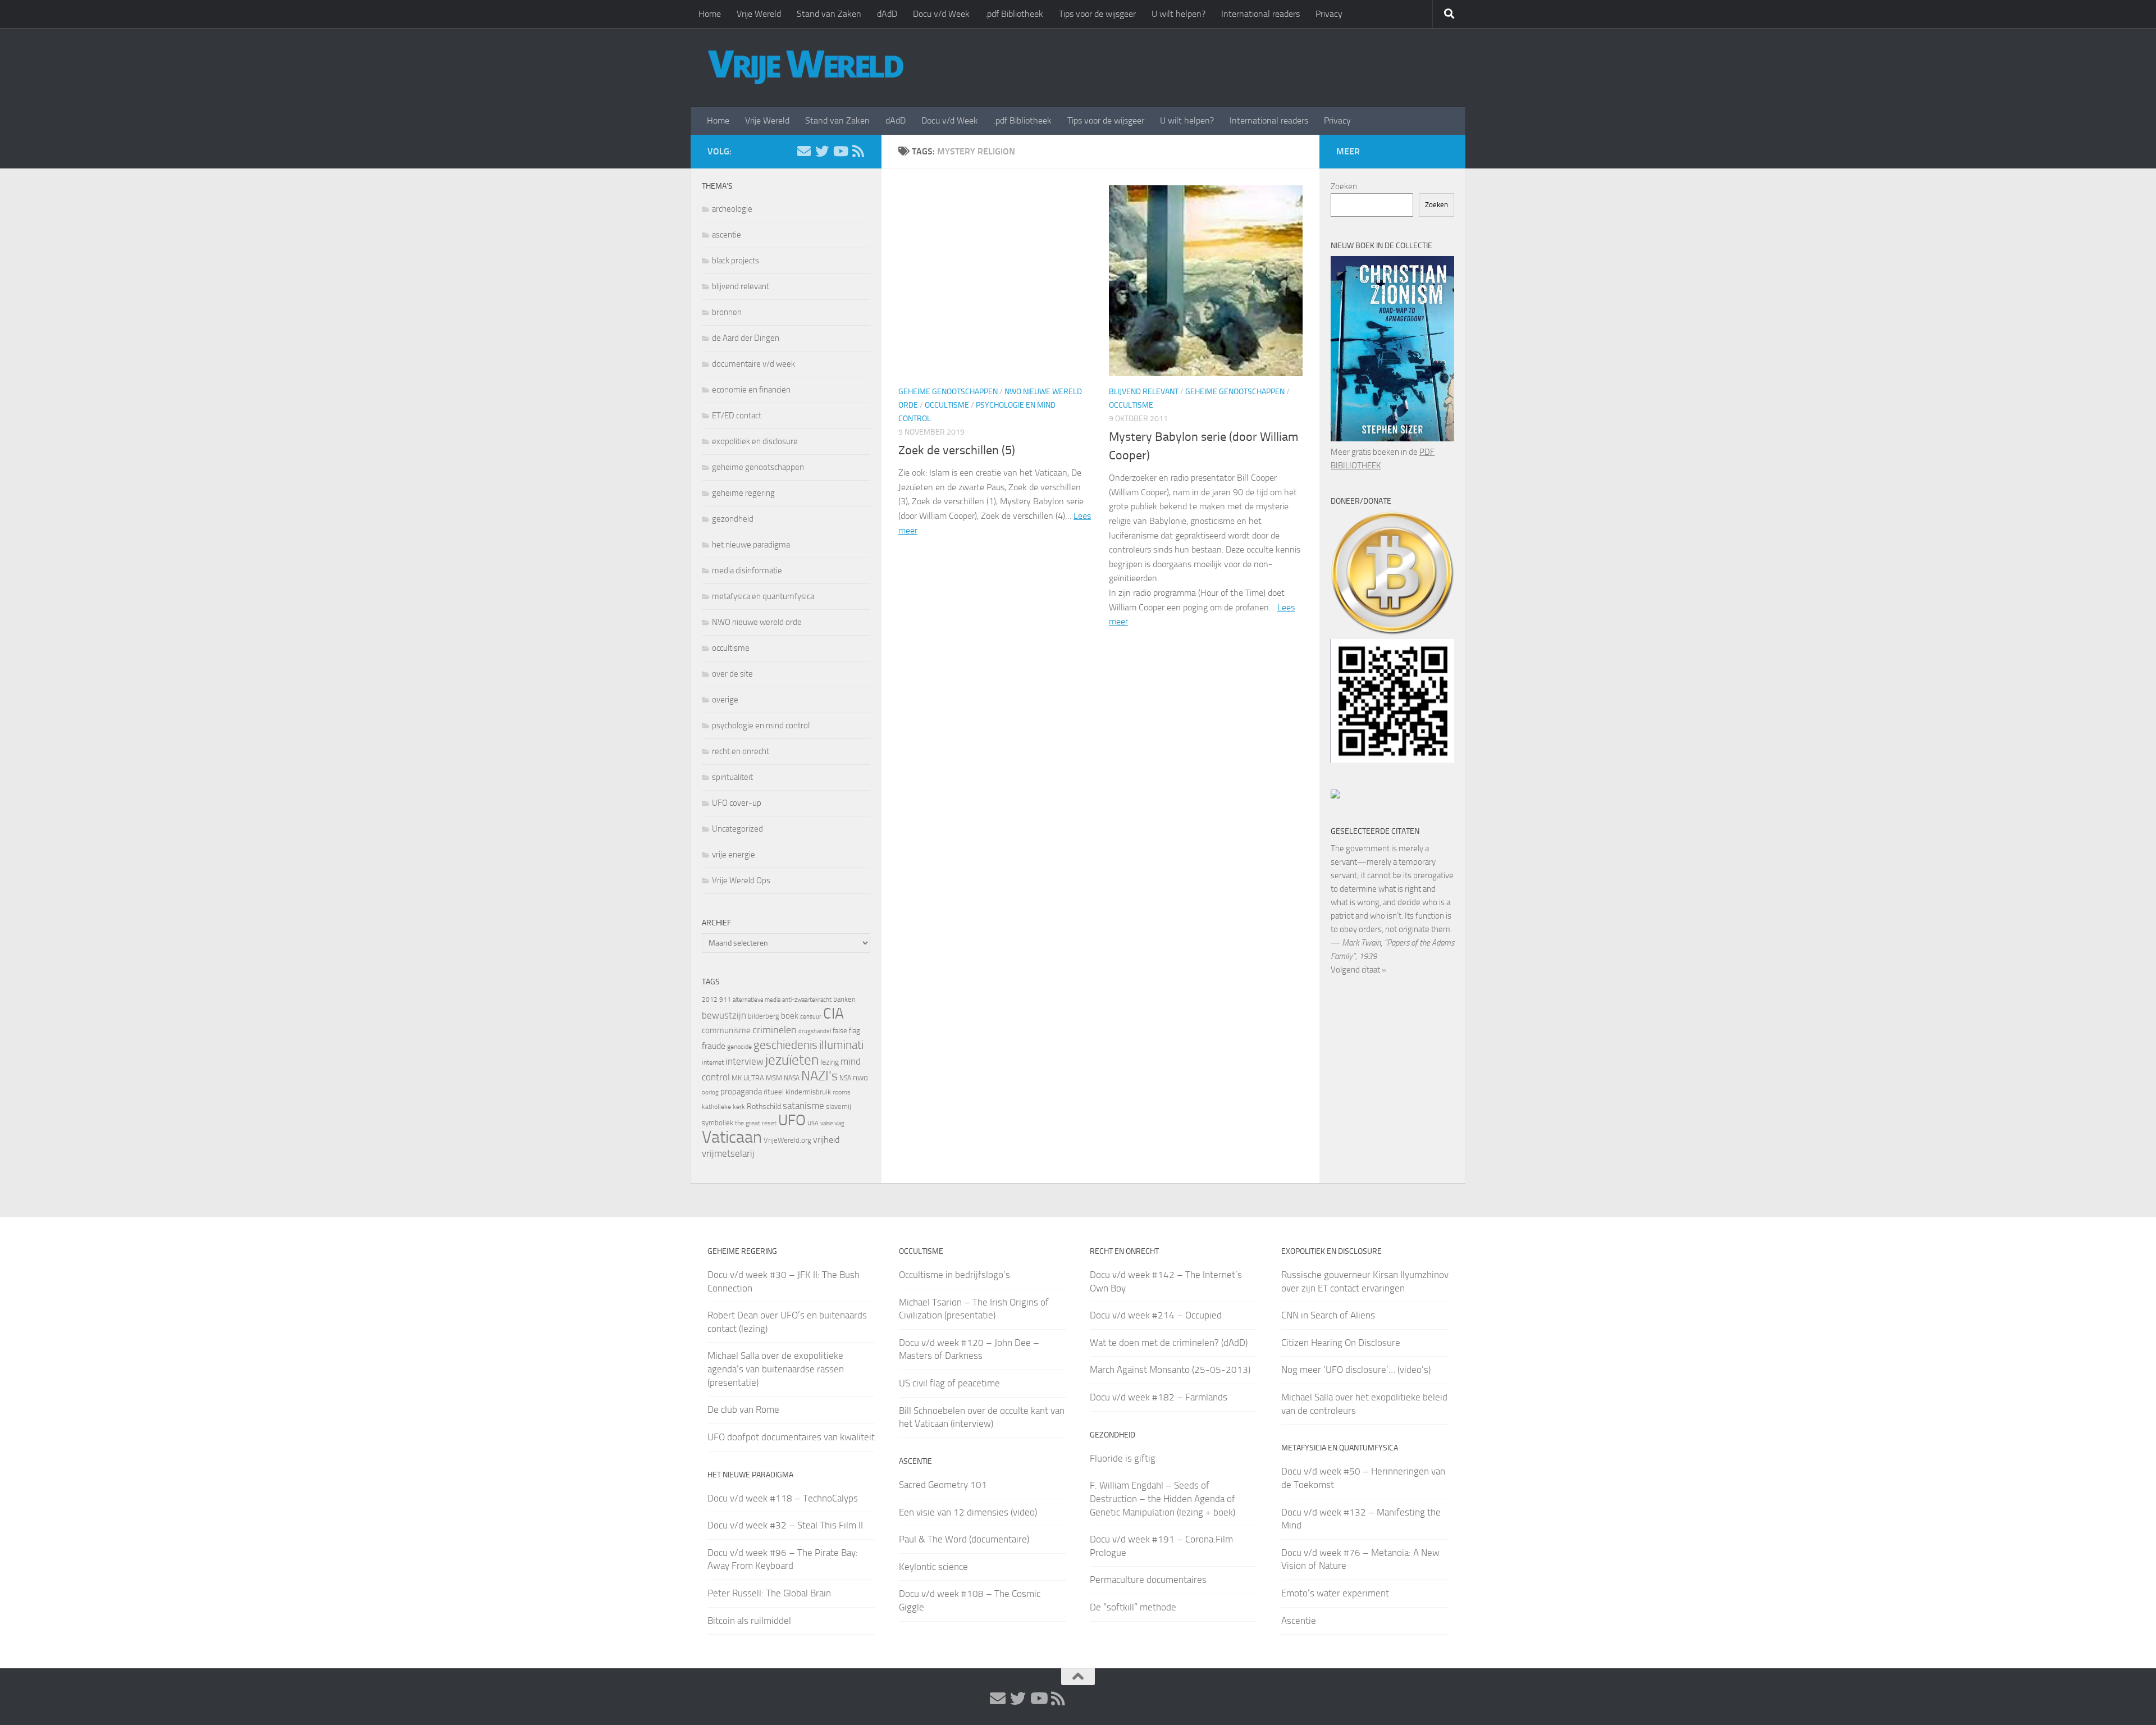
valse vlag (832, 1123)
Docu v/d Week (941, 14)
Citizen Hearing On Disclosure (1341, 1343)
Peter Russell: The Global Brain (769, 1593)
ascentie (727, 235)
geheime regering (743, 493)
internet (713, 1062)
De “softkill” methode (1133, 1607)
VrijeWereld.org (787, 1140)
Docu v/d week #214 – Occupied (1156, 1315)
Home (710, 14)
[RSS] (858, 151)
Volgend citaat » (1358, 970)
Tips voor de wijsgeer (1097, 14)
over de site (732, 674)
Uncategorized (737, 829)
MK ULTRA (748, 1078)
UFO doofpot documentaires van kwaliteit (791, 1437)
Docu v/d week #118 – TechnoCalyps (783, 1498)
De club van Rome (743, 1409)
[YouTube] (840, 151)
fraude (714, 1046)
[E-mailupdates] (804, 151)
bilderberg (764, 1016)
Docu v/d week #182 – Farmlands (1159, 1397)
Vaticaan (732, 1137)
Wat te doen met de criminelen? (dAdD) (1169, 1343)
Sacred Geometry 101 (943, 1485)
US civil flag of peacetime (949, 1383)
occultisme (947, 405)
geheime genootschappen (948, 392)
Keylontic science (933, 1567)
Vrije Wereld (759, 14)
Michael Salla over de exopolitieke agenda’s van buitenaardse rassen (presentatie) (776, 1369)
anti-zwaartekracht (807, 1000)
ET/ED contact (737, 416)
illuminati (841, 1045)
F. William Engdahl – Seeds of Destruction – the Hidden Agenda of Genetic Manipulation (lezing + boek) (1162, 1498)
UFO (792, 1120)
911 (725, 1000)
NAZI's (819, 1076)
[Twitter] (822, 151)
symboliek (718, 1123)
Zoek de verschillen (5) (957, 450)
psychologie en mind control (761, 725)
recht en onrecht (741, 751)
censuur (811, 1016)
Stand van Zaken (829, 14)
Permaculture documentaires (1148, 1580)
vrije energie (734, 855)
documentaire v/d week (753, 364)
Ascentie (1299, 1621)
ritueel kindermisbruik (797, 1092)
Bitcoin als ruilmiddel (749, 1621)
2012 (710, 1000)
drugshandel (815, 1031)
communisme (726, 1030)
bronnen (727, 312)
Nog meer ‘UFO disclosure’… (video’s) (1356, 1370)
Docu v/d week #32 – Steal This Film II (785, 1525)
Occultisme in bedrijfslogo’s (954, 1275)
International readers (1260, 14)
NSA (845, 1078)
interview (744, 1061)
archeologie (732, 209)
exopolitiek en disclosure (755, 441)
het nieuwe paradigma (751, 545)
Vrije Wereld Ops (741, 880)
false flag (846, 1031)
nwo (860, 1078)
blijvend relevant (1144, 392)
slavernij (839, 1106)
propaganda (741, 1092)
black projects (736, 261)
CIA (833, 1014)
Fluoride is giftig (1123, 1458)
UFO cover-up (737, 803)
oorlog (710, 1092)
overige (725, 700)
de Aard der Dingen (746, 338)
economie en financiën (751, 390)
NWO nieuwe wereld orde (757, 622)
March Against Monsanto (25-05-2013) (1170, 1370)
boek (790, 1016)
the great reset (756, 1123)
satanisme (803, 1106)
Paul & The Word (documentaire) (964, 1539)
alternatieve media (757, 1000)
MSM (774, 1078)
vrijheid (826, 1140)
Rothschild (764, 1106)
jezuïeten (792, 1060)
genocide (739, 1047)
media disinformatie (747, 571)
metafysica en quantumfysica (763, 596)
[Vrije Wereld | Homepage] (806, 67)
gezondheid (733, 519)
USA (813, 1123)
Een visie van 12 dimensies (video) (968, 1512)
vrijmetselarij (728, 1154)
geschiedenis (785, 1045)
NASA (792, 1078)
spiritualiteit (732, 777)
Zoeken (1344, 186)
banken (844, 999)
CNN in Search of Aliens (1328, 1315)
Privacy (1329, 14)
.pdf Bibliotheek (1014, 14)
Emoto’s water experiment (1335, 1593)
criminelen (775, 1030)
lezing (830, 1062)
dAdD (887, 14)
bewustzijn (724, 1015)
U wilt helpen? (1179, 14)
